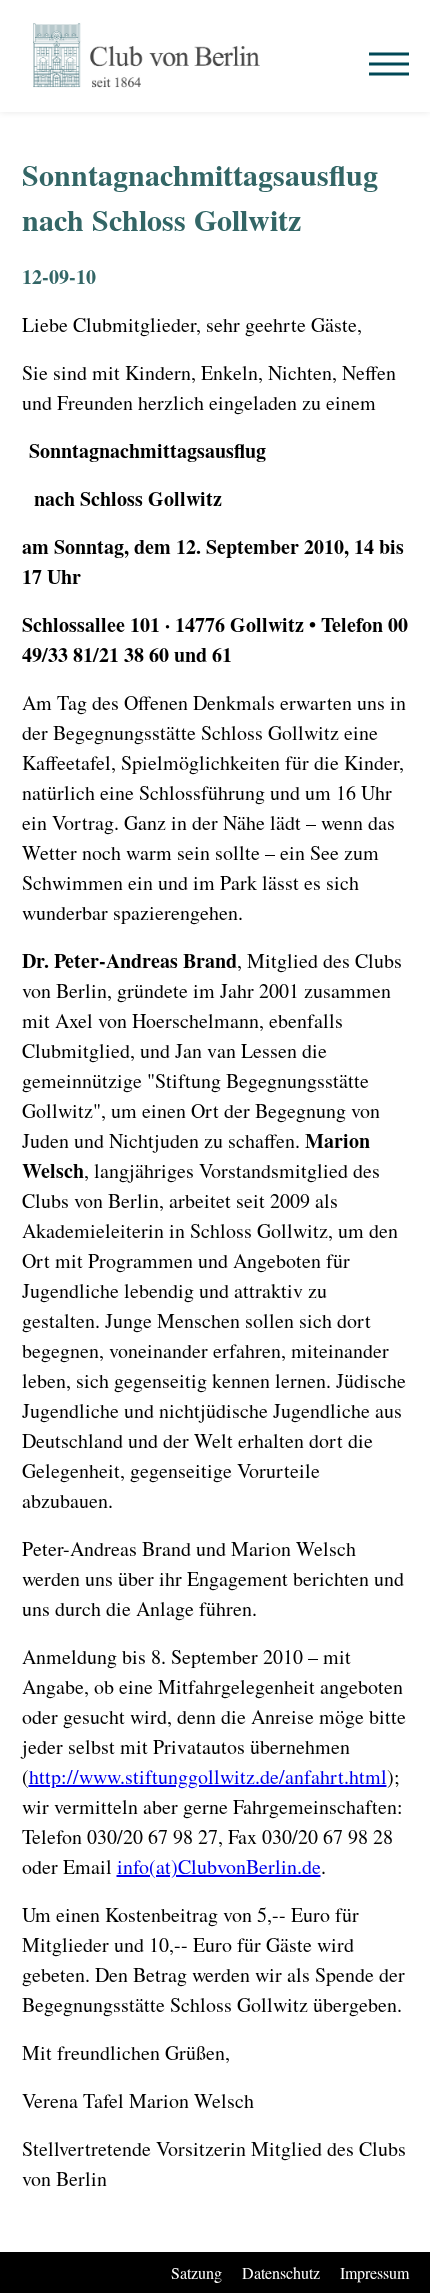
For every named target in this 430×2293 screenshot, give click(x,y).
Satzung (196, 2272)
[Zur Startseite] (147, 56)
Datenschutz (281, 2272)
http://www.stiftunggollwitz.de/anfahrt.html (208, 1776)
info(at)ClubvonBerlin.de (219, 1866)
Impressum (374, 2272)
